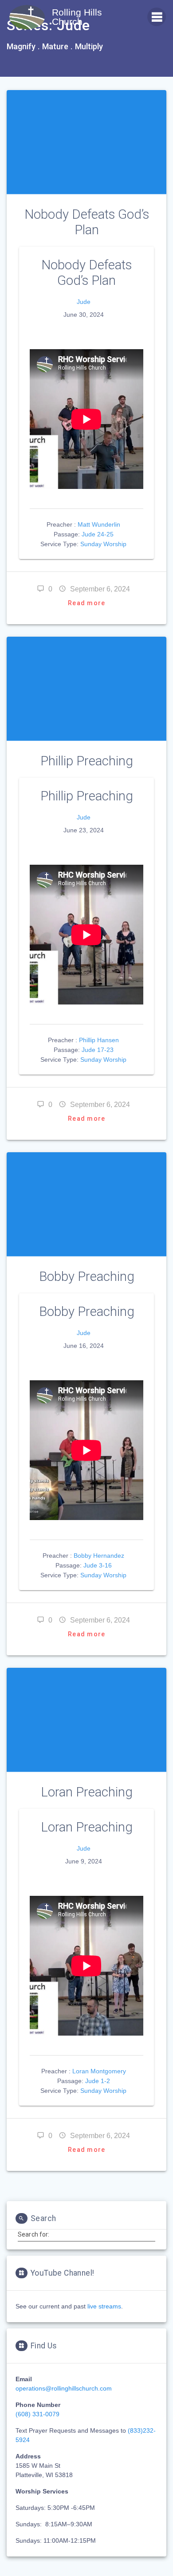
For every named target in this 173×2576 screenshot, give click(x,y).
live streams (104, 2306)
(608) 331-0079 (37, 2414)
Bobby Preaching (87, 1276)
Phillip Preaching (87, 761)
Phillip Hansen (99, 1040)
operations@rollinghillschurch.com (64, 2388)
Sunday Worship (103, 544)
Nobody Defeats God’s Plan (87, 222)
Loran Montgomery (99, 2071)
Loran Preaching (87, 1792)
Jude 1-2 (98, 2081)
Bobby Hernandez (99, 1556)
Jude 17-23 (98, 1050)
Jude (84, 302)
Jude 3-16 (98, 1565)
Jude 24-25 (98, 534)
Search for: (33, 2234)
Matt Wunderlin (99, 524)
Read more (86, 603)
